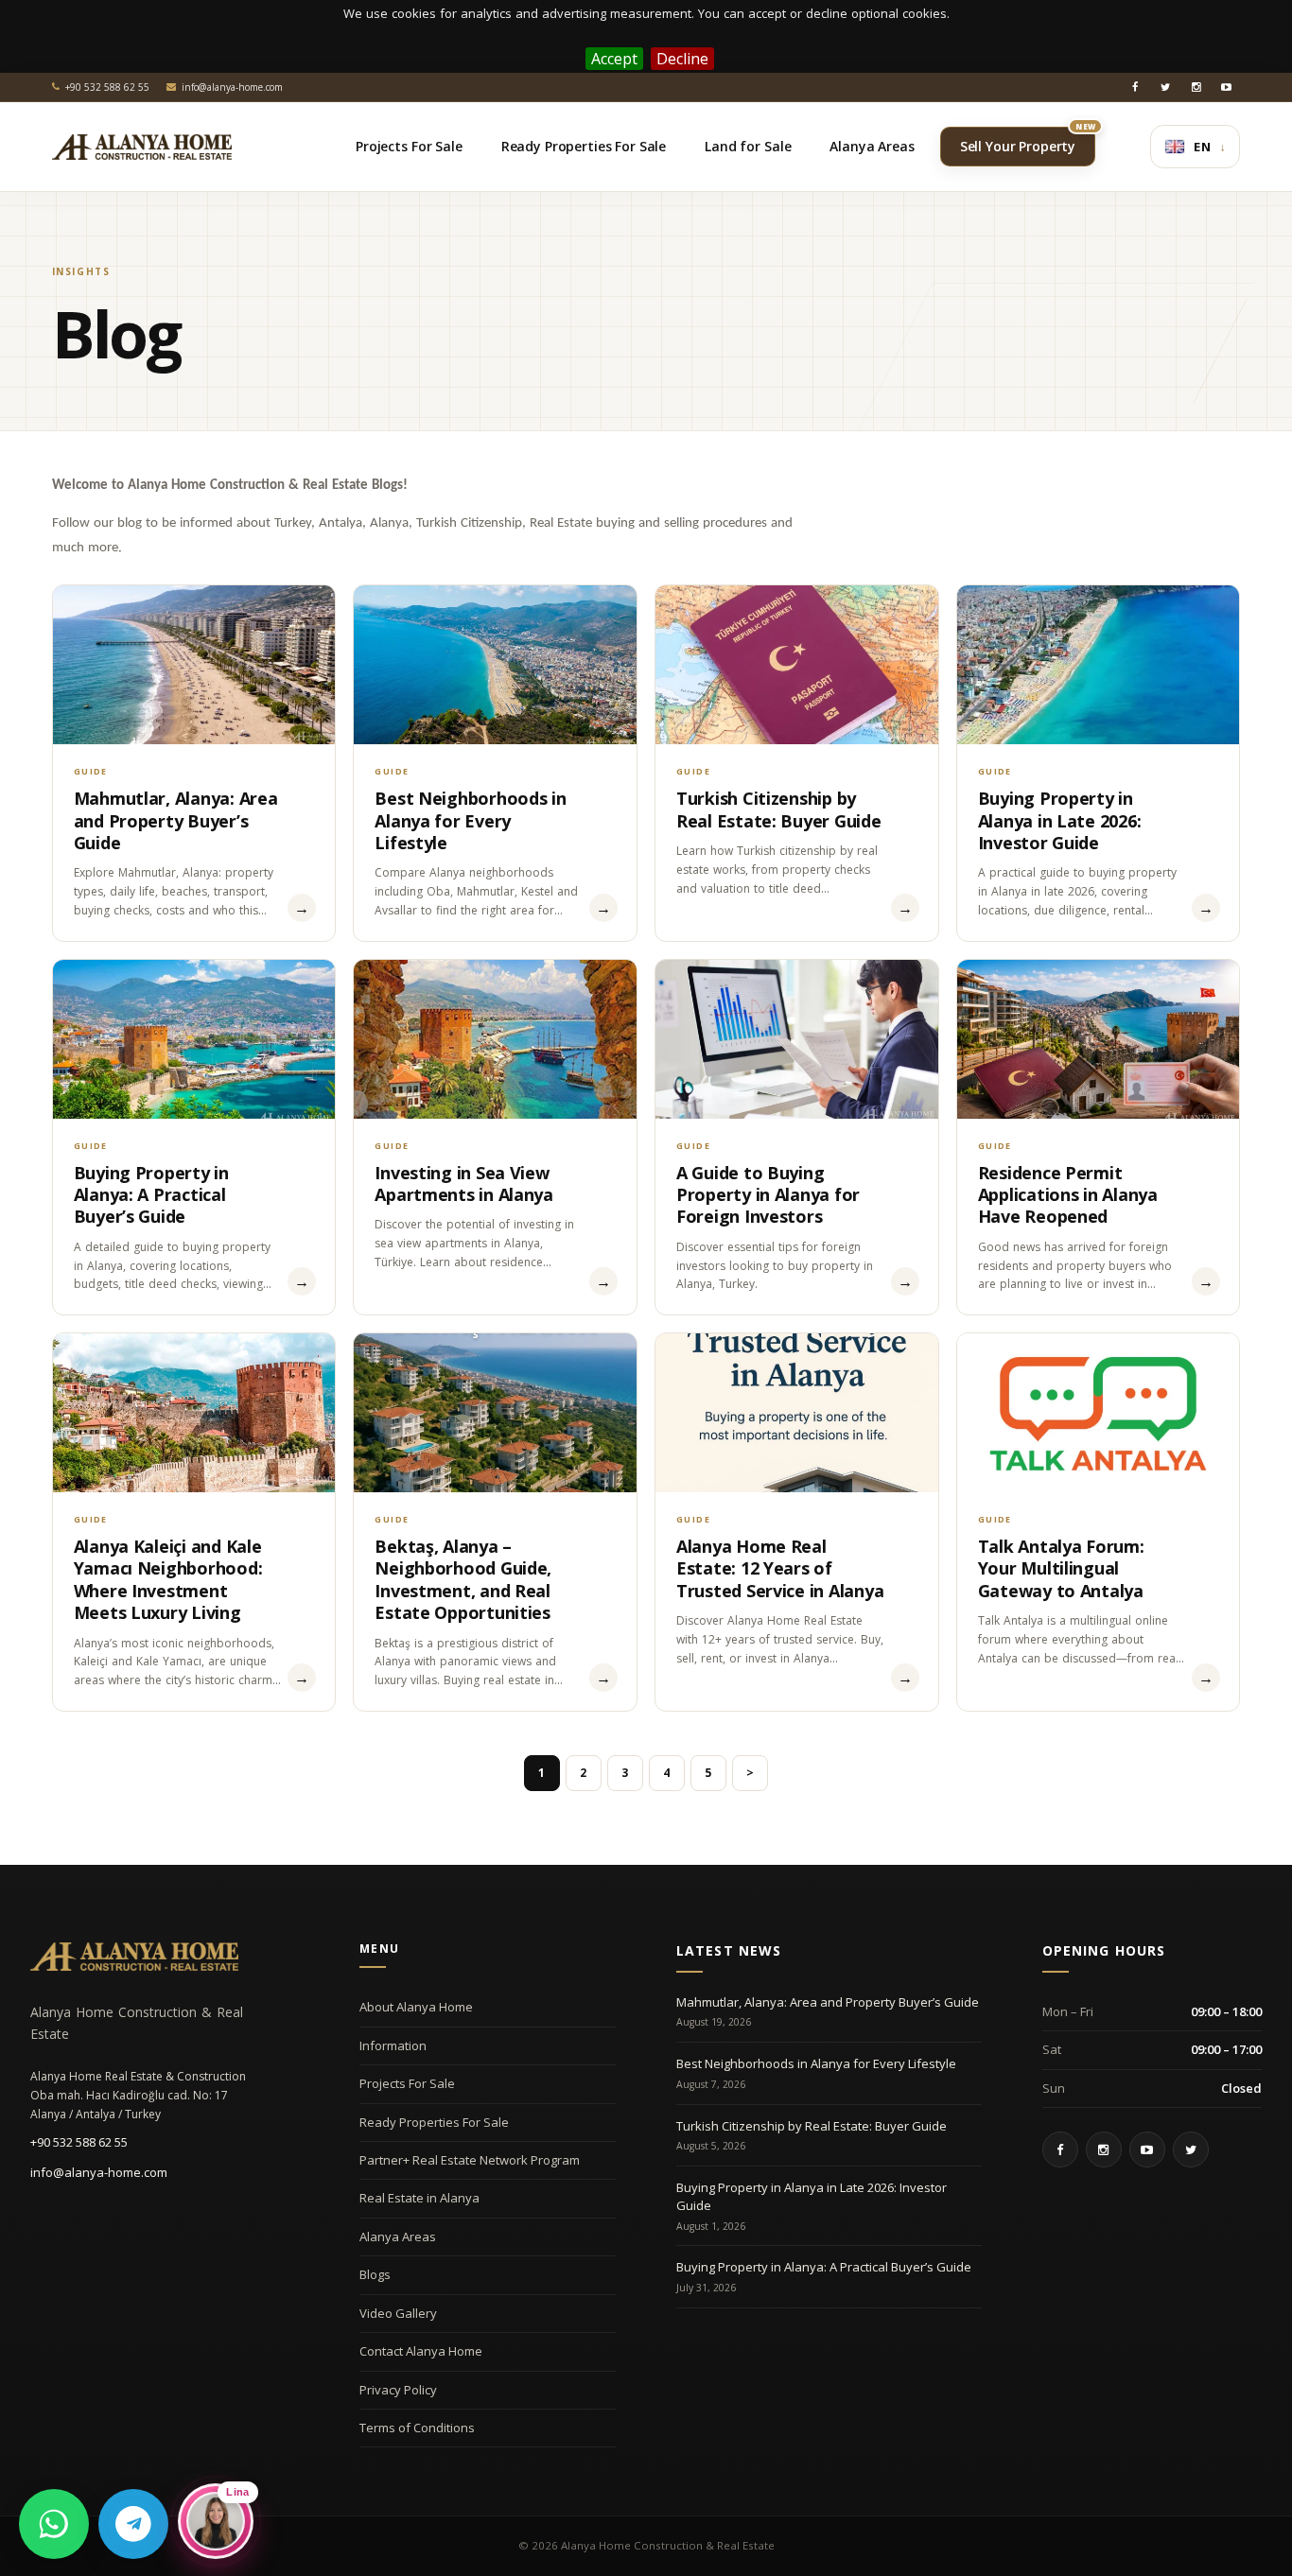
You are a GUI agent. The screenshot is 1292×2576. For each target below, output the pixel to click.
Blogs (375, 2274)
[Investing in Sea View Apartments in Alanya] (495, 1039)
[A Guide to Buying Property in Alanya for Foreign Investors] (797, 1039)
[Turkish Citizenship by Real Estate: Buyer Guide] (797, 665)
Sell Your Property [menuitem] (1028, 141)
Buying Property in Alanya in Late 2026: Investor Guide (1060, 820)
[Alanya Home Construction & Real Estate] (142, 147)
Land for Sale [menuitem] (748, 146)
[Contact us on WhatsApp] (54, 2524)
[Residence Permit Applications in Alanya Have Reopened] (1099, 1039)
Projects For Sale (407, 2083)
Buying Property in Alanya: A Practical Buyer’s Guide (151, 1195)
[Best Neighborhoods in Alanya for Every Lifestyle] (495, 665)
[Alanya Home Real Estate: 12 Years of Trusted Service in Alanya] (797, 1413)
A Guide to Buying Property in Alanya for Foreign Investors (768, 1195)
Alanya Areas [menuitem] (872, 146)
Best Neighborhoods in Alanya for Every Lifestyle (470, 820)
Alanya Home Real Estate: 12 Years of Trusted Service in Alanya (780, 1568)
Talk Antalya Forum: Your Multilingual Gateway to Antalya (1061, 1568)
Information (393, 2045)
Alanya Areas (398, 2237)
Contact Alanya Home (421, 2351)
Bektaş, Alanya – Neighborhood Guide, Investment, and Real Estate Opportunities (463, 1579)
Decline (682, 59)
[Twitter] (1165, 87)
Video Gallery (398, 2313)
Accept (614, 59)
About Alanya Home (416, 2007)
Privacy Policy (398, 2390)
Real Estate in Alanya (419, 2198)
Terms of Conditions (417, 2428)
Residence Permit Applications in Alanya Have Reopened (1068, 1195)
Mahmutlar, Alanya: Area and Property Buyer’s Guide (176, 820)
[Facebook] (1135, 87)
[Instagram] (1196, 87)
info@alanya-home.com (99, 2172)
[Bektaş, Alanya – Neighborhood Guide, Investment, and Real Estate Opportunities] (495, 1413)
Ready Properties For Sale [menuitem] (584, 146)
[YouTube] (1226, 87)
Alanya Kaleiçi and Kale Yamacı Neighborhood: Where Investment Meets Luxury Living (168, 1579)
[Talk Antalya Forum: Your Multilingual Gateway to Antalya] (1099, 1413)
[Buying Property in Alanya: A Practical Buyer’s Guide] (194, 1039)
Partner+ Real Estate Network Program (470, 2160)
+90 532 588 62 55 (79, 2142)
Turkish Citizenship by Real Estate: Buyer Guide (779, 809)
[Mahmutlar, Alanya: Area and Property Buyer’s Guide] (194, 665)
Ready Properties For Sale (434, 2122)
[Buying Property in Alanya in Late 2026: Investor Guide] (1099, 665)
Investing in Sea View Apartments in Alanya (464, 1184)
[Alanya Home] (134, 1957)
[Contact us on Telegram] (133, 2524)
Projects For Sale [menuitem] (409, 146)
